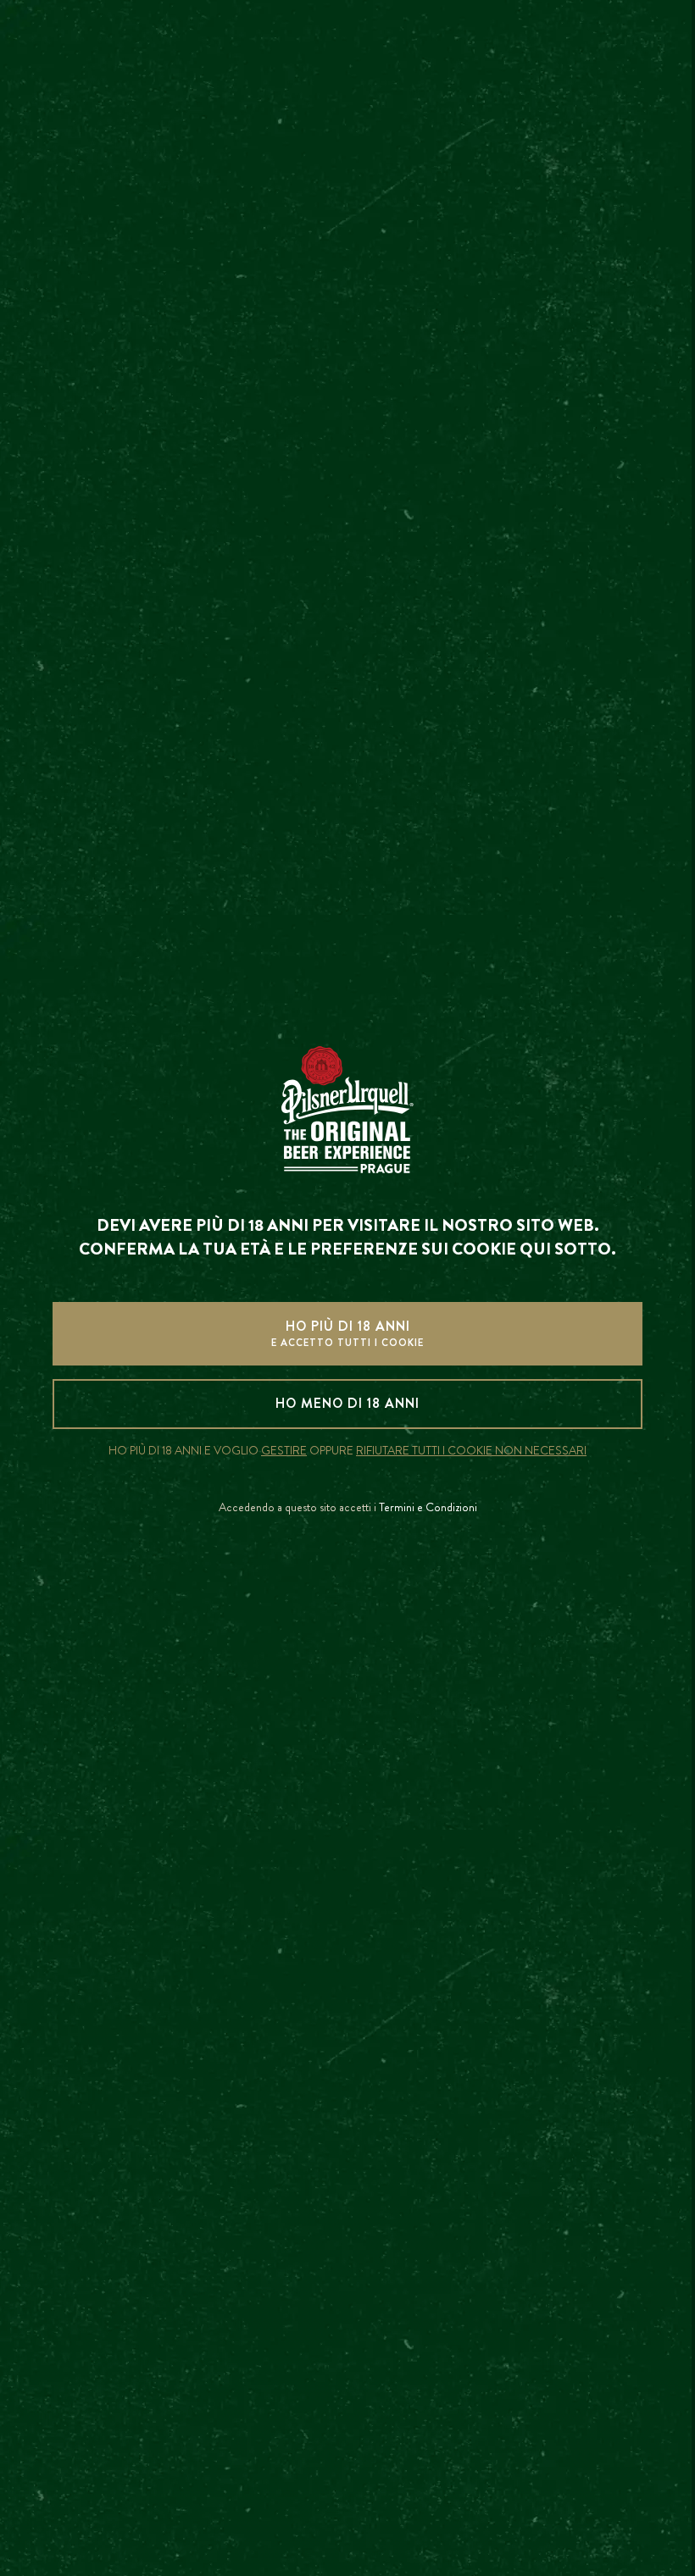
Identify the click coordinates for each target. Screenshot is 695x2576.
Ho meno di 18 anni (347, 1403)
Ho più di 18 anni (347, 1333)
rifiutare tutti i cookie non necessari (471, 1451)
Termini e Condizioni (428, 1507)
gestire (284, 1451)
